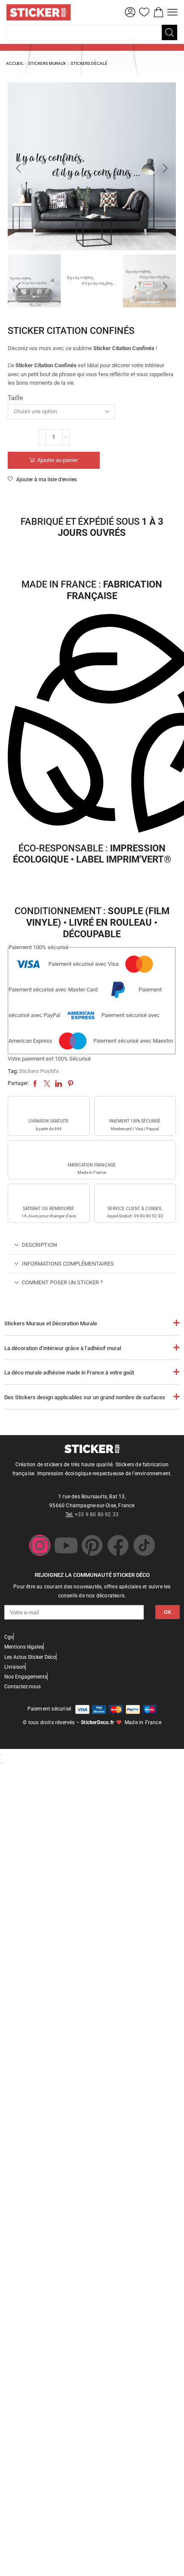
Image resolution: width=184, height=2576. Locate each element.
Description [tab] (39, 1245)
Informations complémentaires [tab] (68, 1264)
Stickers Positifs (39, 1071)
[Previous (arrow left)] (1, 1763)
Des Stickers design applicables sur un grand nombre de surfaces (85, 1397)
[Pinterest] (92, 1545)
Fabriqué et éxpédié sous (92, 527)
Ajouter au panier (58, 460)
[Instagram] (40, 1545)
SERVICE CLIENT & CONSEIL (135, 1209)
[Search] (169, 32)
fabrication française (92, 1165)
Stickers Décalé (89, 63)
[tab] (92, 1245)
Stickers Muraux (47, 63)
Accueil (15, 63)
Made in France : (92, 590)
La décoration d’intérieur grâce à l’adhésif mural (63, 1348)
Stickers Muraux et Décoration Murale (51, 1323)
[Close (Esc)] (1, 1755)
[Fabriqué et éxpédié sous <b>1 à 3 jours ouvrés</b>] (92, 499)
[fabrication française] (92, 1152)
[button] (130, 12)
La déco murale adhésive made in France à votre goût (69, 1373)
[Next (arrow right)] (4, 1763)
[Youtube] (66, 1545)
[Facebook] (118, 1545)
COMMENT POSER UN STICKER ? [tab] (62, 1282)
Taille (15, 398)
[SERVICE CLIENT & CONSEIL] (135, 1196)
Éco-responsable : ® (92, 854)
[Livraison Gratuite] (49, 1108)
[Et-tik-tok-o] (144, 1545)
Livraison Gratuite (49, 1121)
